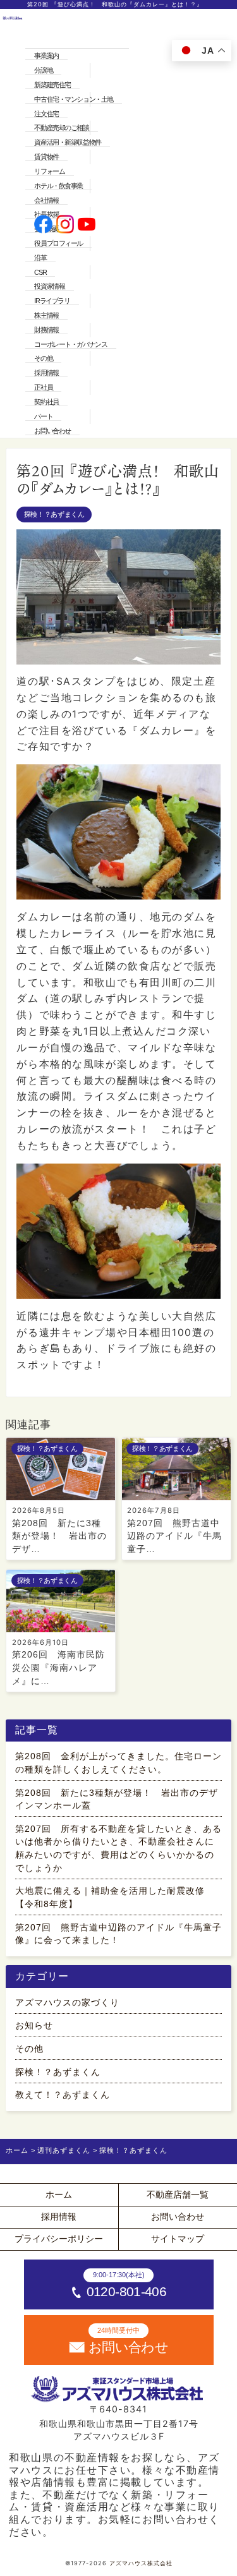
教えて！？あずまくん (63, 2095)
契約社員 (46, 402)
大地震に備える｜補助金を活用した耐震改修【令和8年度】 (110, 1897)
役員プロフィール (58, 243)
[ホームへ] (13, 225)
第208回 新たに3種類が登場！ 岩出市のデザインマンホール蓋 (117, 1799)
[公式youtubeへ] (87, 226)
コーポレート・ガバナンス (70, 344)
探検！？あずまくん (54, 514)
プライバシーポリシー (59, 2239)
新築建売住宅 (52, 85)
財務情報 (46, 330)
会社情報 (46, 200)
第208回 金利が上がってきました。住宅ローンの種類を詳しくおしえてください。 (118, 1763)
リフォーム (49, 171)
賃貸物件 (46, 157)
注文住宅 (46, 114)
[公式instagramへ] (65, 226)
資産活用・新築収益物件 (67, 142)
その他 (43, 358)
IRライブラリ (52, 301)
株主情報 (46, 315)
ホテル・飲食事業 (58, 186)
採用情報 (46, 373)
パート (43, 416)
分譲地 (43, 70)
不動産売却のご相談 (61, 128)
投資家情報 (49, 286)
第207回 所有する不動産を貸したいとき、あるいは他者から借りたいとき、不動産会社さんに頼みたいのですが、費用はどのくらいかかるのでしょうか (118, 1848)
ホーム (59, 2194)
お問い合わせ (52, 431)
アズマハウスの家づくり (67, 2002)
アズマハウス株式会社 (141, 2563)
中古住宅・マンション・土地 (73, 99)
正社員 (43, 387)
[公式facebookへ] (43, 226)
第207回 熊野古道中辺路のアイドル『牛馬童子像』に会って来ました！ (118, 1934)
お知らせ (34, 2025)
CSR (40, 272)
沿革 (40, 258)
